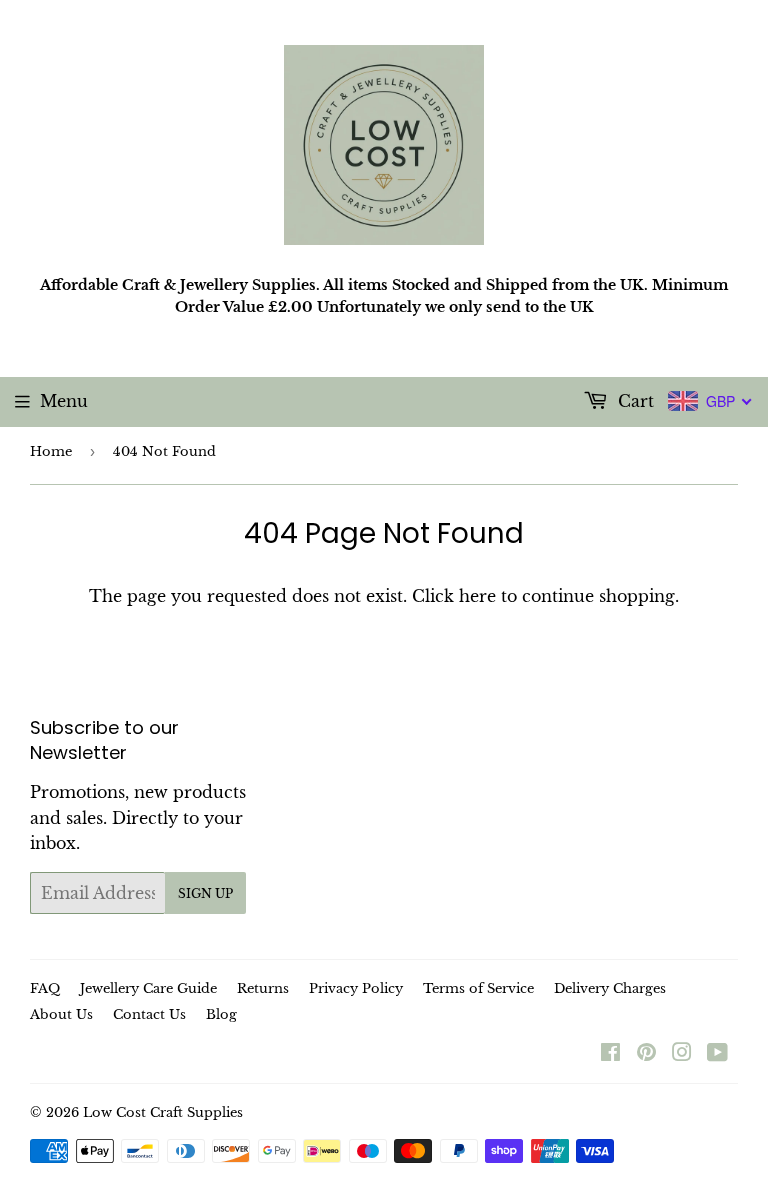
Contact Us (149, 1014)
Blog (221, 1014)
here (477, 596)
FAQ (45, 988)
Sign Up (205, 893)
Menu (64, 401)
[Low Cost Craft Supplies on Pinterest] (646, 1054)
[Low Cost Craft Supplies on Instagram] (682, 1054)
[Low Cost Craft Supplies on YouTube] (717, 1054)
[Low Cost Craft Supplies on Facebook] (610, 1054)
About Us (61, 1014)
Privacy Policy (356, 988)
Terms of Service (478, 988)
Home (51, 451)
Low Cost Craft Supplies (163, 1112)
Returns (263, 988)
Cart (633, 401)
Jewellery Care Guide (148, 988)
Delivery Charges (610, 988)
